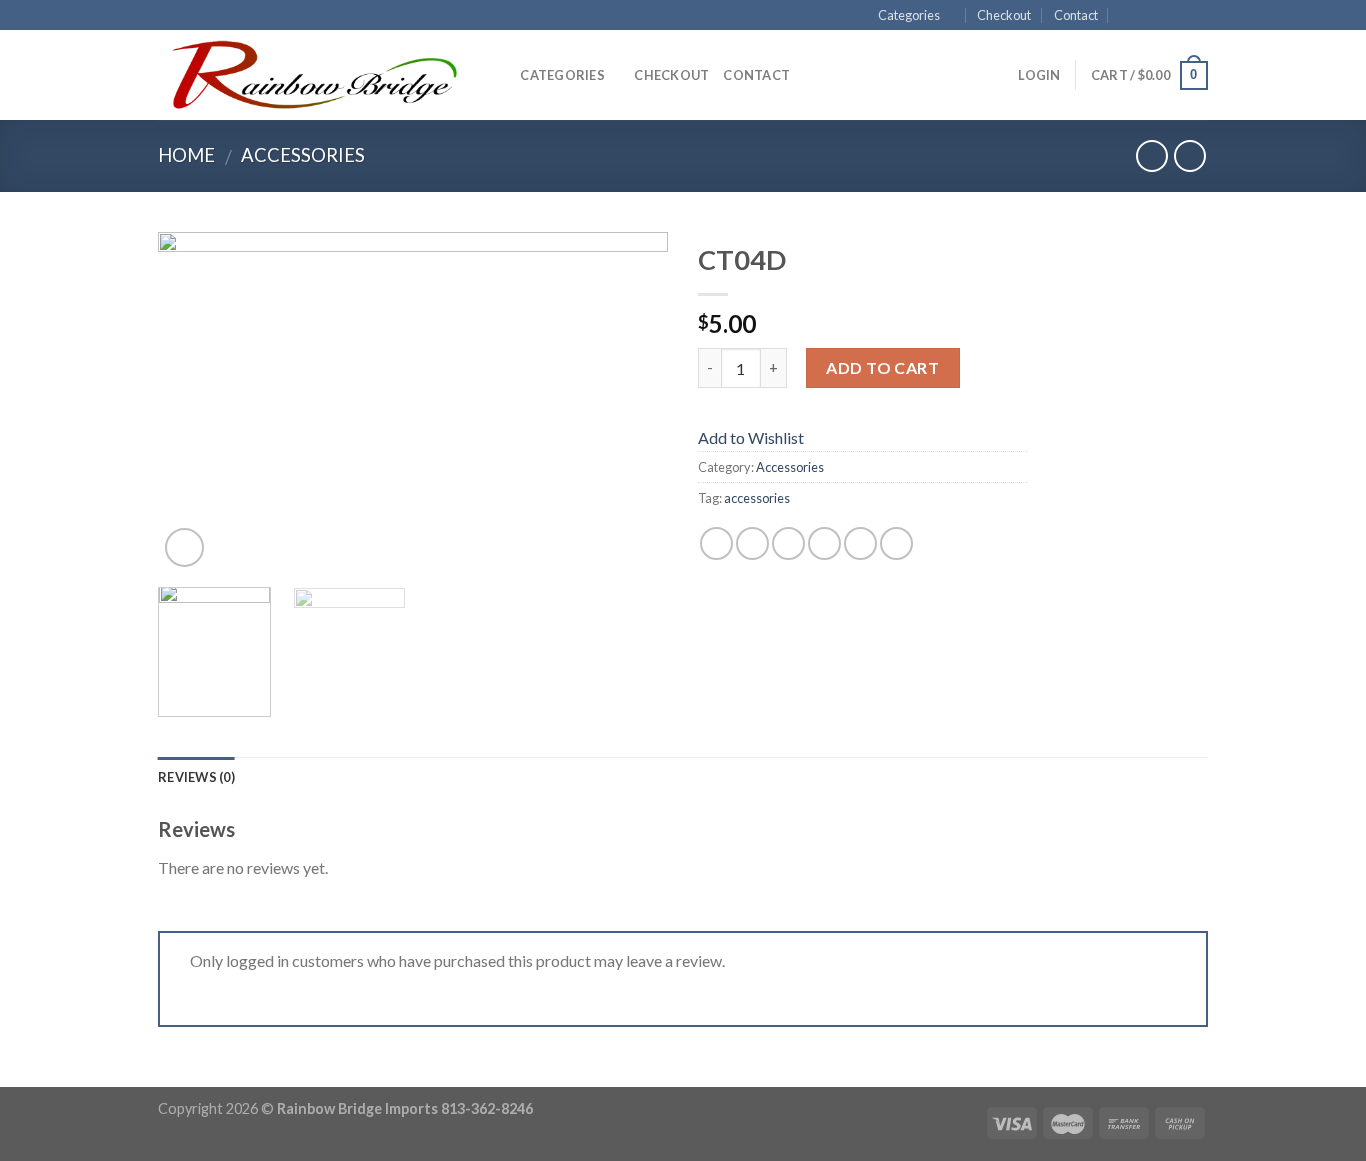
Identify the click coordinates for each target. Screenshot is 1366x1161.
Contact (1076, 15)
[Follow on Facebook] (1141, 16)
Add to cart (882, 367)
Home (186, 155)
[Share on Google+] (860, 543)
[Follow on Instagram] (1160, 16)
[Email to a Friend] (788, 543)
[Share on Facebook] (716, 543)
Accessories (303, 155)
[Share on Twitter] (752, 543)
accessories (757, 498)
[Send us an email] (1198, 16)
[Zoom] (184, 547)
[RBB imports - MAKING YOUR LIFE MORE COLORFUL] (309, 75)
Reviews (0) (196, 777)
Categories (909, 15)
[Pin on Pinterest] (824, 543)
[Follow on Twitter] (1179, 16)
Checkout (1004, 15)
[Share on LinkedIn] (896, 543)
